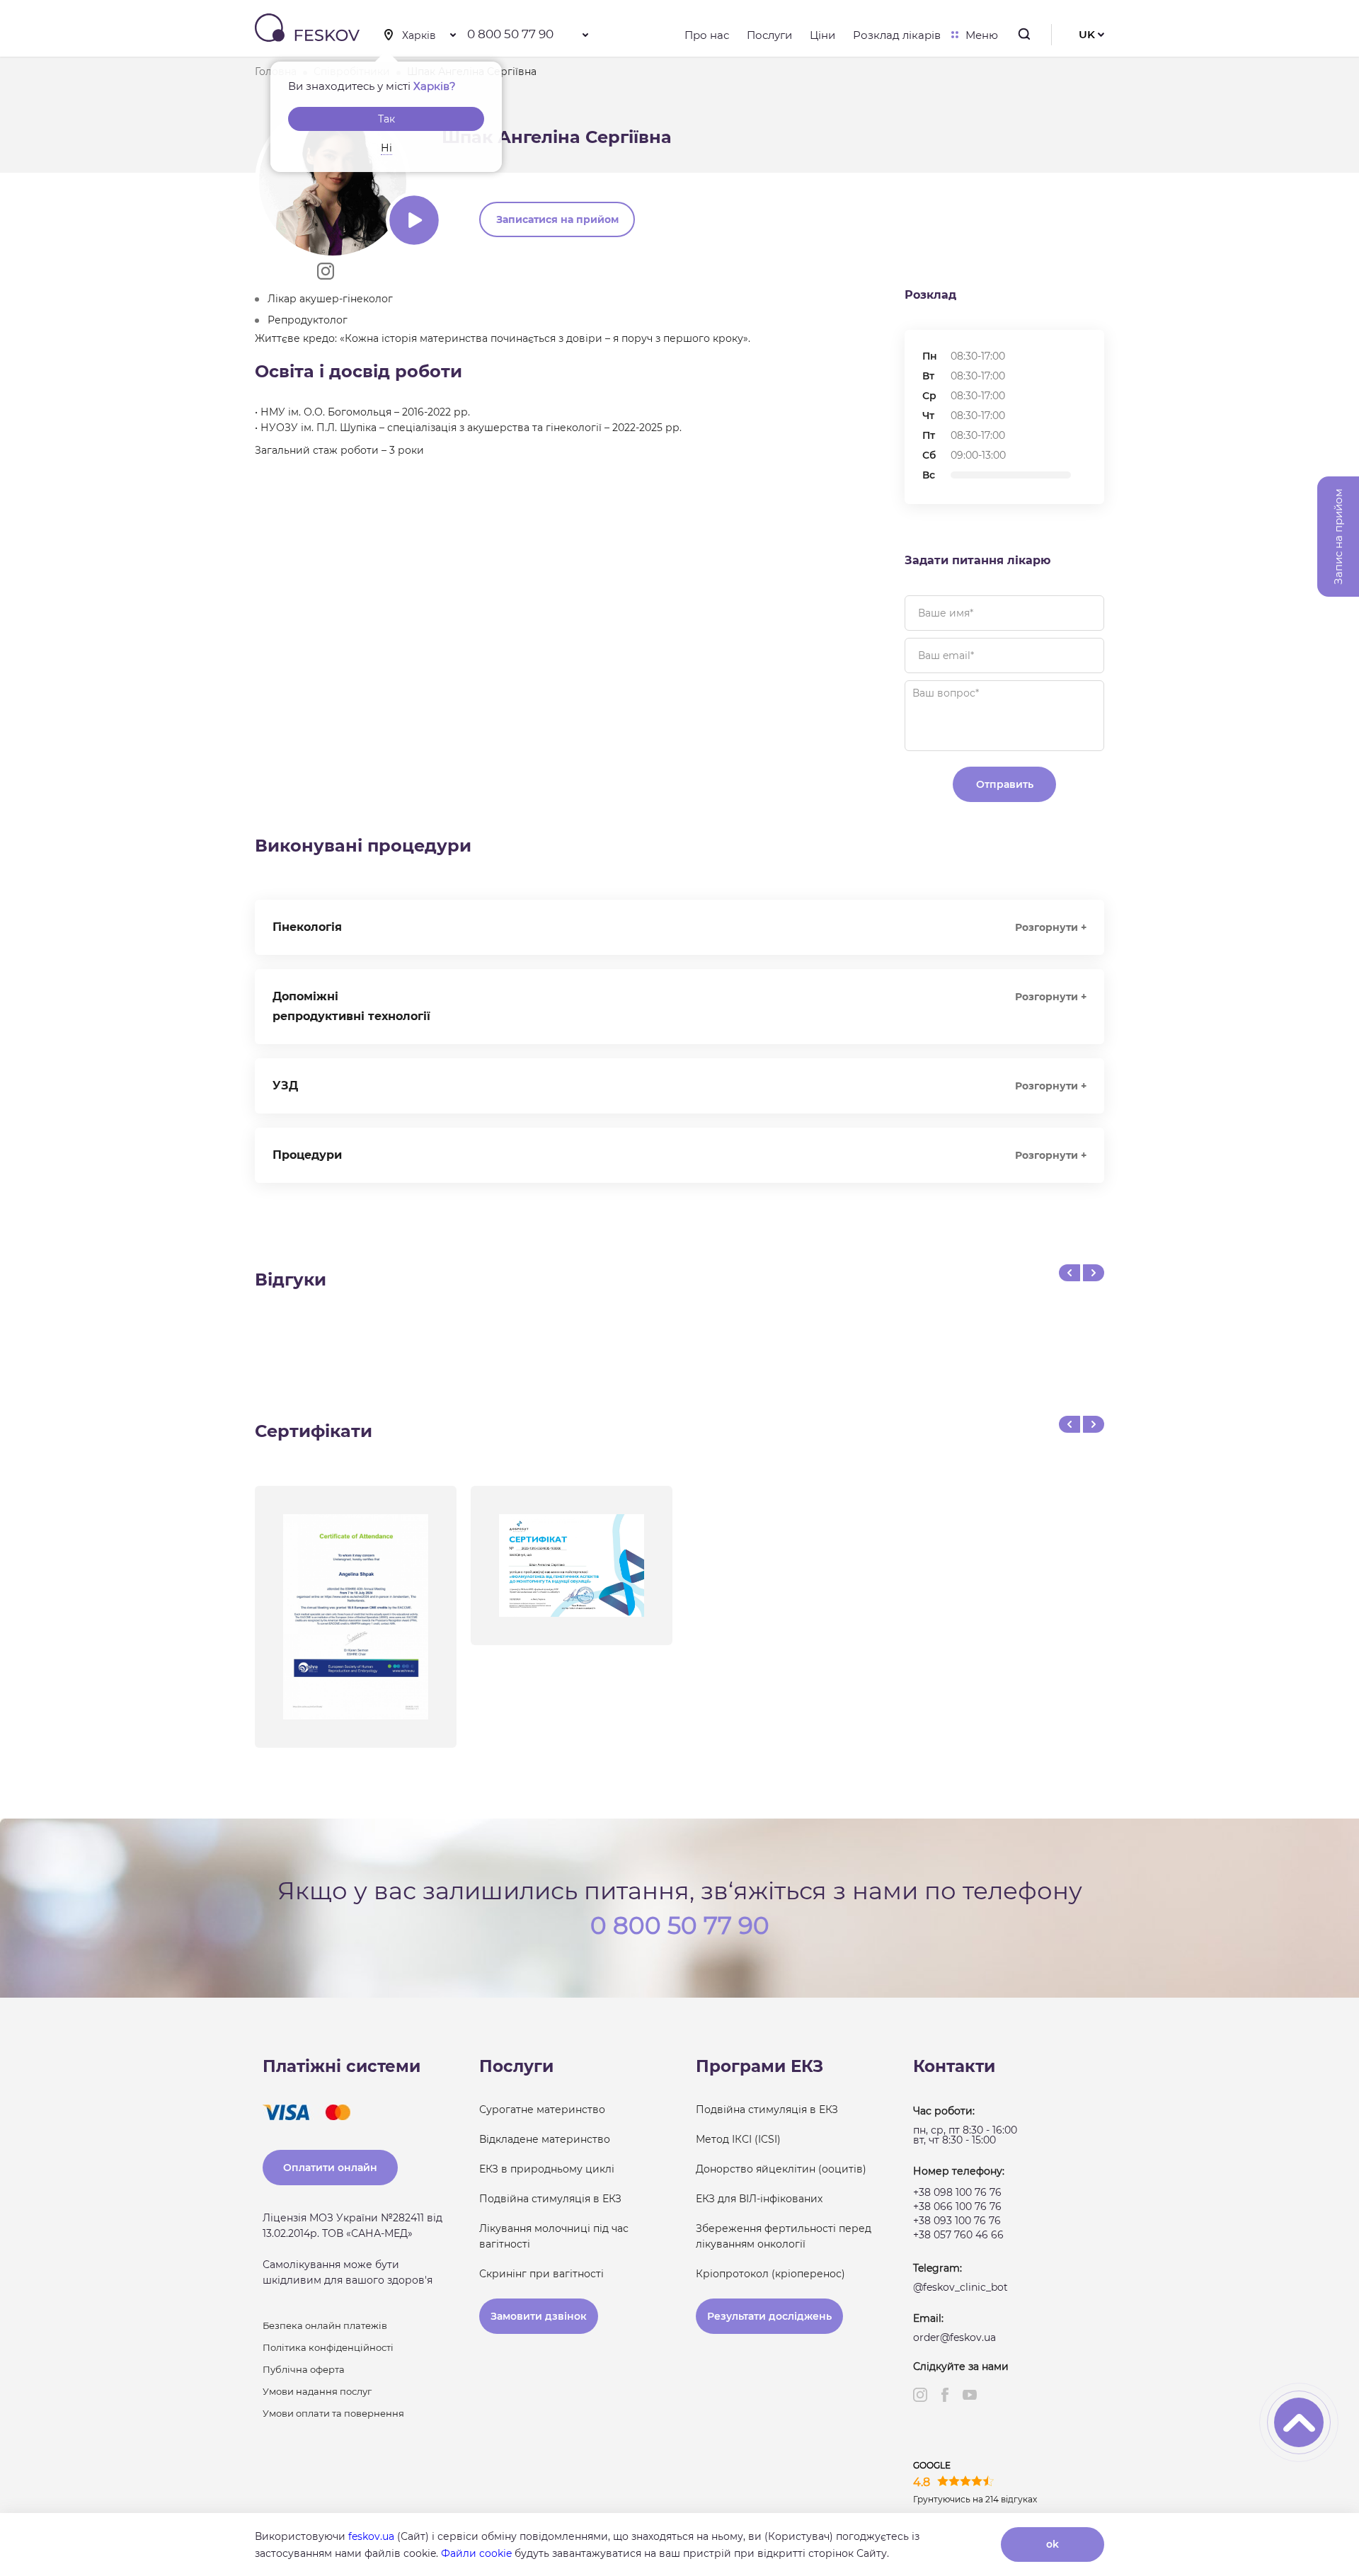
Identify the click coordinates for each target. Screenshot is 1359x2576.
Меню (982, 35)
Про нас (707, 35)
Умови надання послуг (317, 2391)
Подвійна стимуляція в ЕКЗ (550, 2199)
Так (386, 119)
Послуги (769, 35)
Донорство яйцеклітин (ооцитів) (781, 2169)
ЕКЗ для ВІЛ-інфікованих (759, 2199)
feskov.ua (371, 2536)
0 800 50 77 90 (510, 34)
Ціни (822, 35)
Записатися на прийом (557, 219)
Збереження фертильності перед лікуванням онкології (784, 2236)
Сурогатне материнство (542, 2110)
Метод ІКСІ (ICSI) (738, 2139)
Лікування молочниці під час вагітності (554, 2236)
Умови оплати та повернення (333, 2413)
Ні (386, 148)
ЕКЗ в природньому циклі (547, 2169)
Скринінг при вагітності (541, 2274)
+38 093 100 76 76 (957, 2221)
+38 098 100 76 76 (957, 2192)
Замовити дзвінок (539, 2316)
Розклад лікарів (897, 35)
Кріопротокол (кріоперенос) (770, 2274)
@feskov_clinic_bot (961, 2287)
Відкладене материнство (545, 2139)
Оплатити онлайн (330, 2168)
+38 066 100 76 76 (957, 2206)
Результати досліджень (769, 2316)
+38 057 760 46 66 (958, 2235)
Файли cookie (476, 2553)
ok (1053, 2544)
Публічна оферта (304, 2369)
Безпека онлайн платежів (325, 2325)
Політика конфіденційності (328, 2347)
